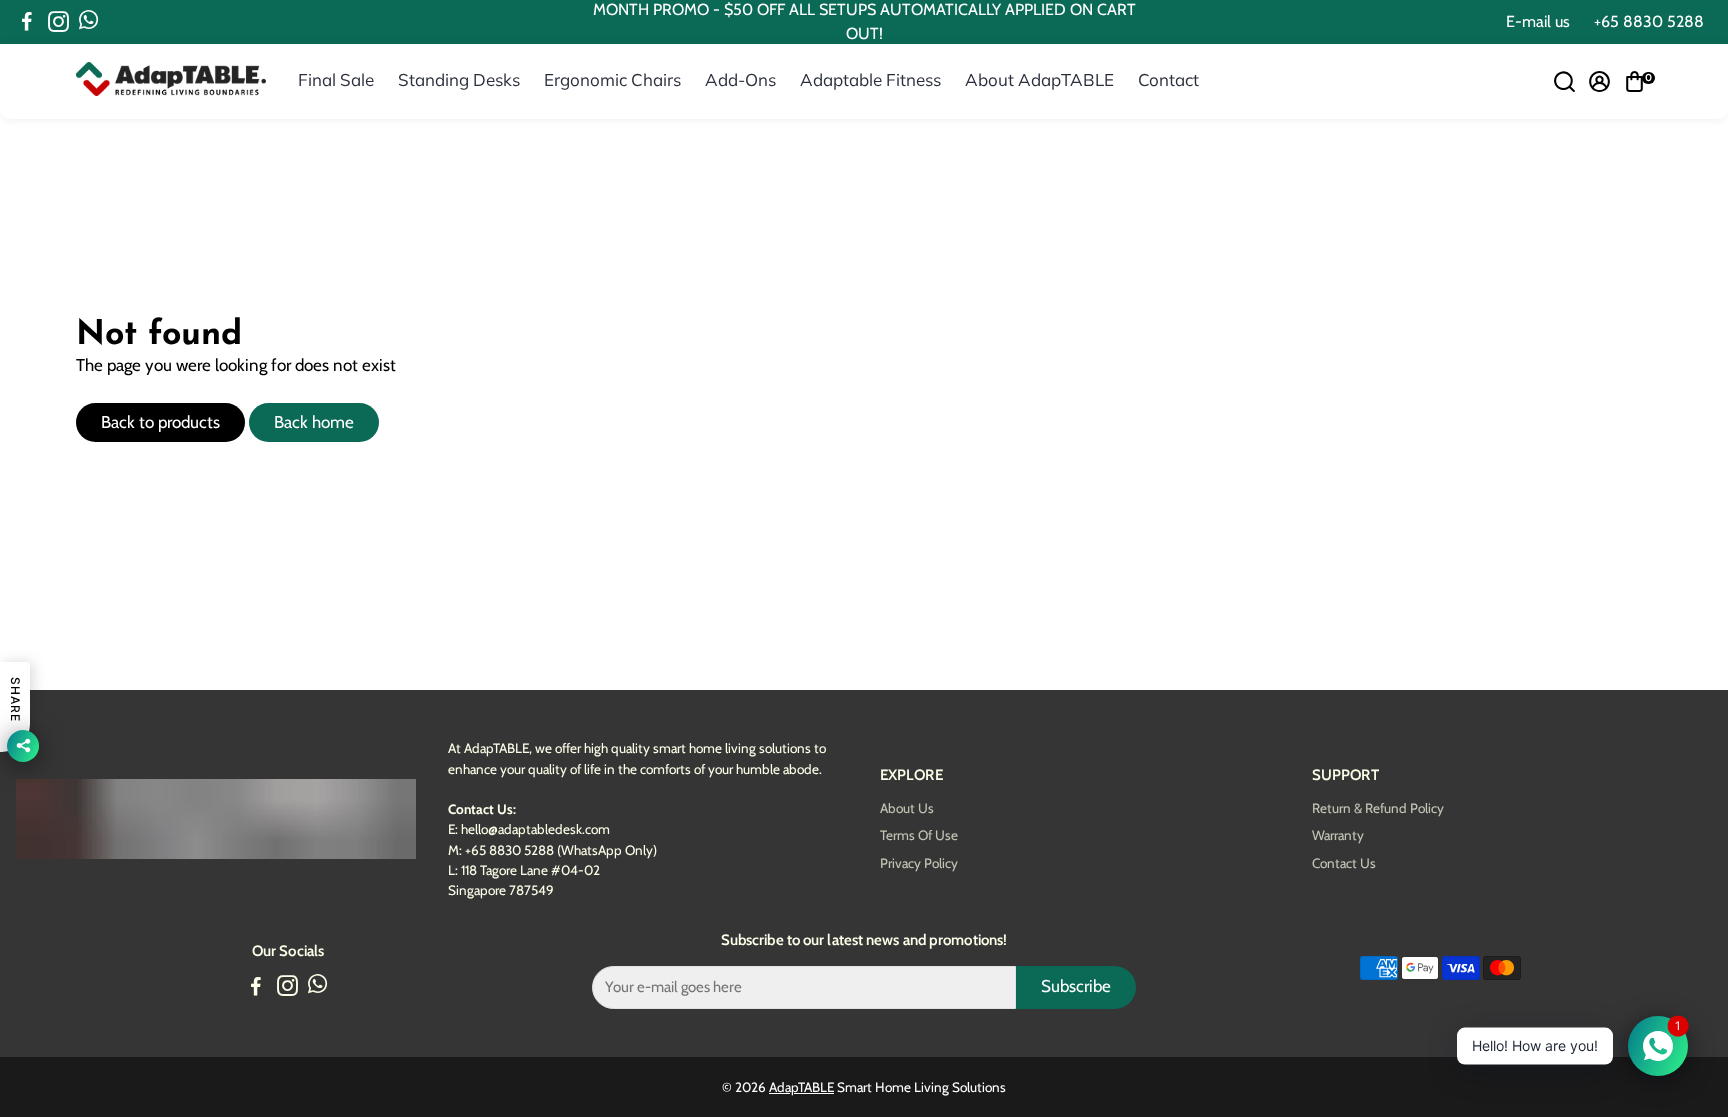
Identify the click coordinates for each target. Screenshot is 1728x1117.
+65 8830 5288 (1649, 21)
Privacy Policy (919, 863)
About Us (907, 808)
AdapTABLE (801, 1087)
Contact (1168, 79)
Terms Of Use (919, 835)
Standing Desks (459, 79)
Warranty (1338, 835)
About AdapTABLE (1039, 79)
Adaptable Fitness (870, 79)
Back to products (160, 422)
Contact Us (1344, 863)
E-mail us (1538, 21)
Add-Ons (740, 79)
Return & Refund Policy (1378, 808)
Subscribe (1076, 986)
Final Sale (336, 79)
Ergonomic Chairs (612, 79)
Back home (314, 422)
